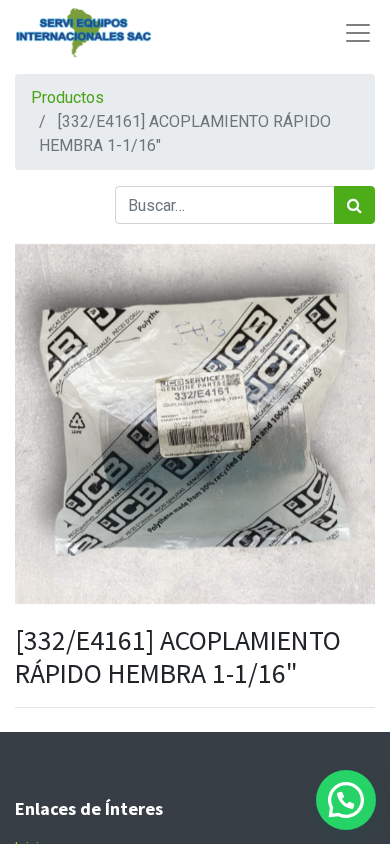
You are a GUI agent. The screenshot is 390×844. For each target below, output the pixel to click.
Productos (67, 97)
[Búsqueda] (354, 205)
